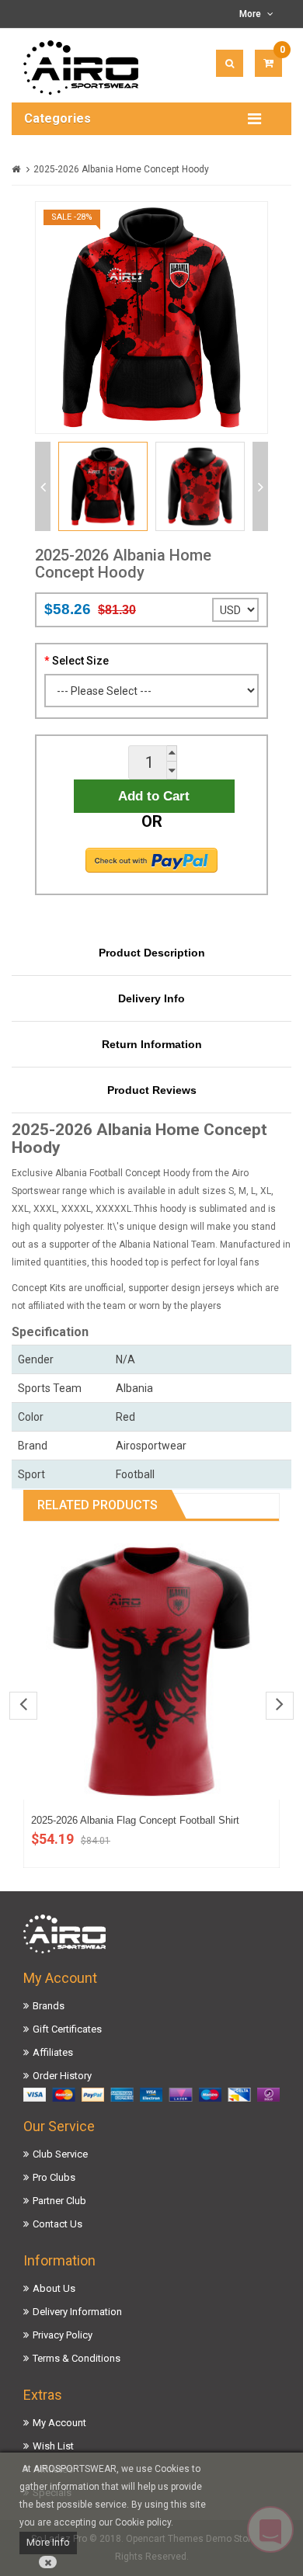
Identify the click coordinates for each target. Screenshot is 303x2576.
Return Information (152, 1044)
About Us (54, 2288)
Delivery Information (77, 2312)
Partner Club (59, 2201)
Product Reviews (152, 1090)
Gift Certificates (67, 2029)
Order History (62, 2076)
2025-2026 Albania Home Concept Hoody (121, 169)
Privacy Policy (63, 2335)
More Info (48, 2542)
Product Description (152, 953)
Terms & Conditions (77, 2358)
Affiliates (53, 2052)
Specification (50, 1332)
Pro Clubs (54, 2177)
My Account (59, 2423)
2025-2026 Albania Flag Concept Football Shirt (135, 1820)
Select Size (80, 661)
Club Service (60, 2154)
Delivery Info (151, 998)
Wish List (53, 2446)
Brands (49, 2006)
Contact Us (57, 2224)
